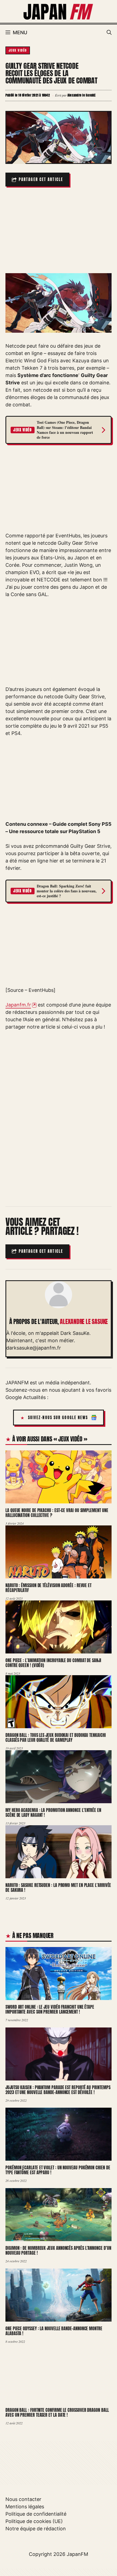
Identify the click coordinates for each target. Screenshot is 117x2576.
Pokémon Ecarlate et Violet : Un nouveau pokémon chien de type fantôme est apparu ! (58, 2170)
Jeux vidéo (18, 50)
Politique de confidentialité (36, 2514)
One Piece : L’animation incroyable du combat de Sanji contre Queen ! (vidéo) (53, 1663)
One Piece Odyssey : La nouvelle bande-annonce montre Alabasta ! (54, 2331)
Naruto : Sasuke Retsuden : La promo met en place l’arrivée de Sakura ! (58, 1888)
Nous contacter (23, 2499)
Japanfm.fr (18, 1005)
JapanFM (77, 2554)
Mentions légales (25, 2507)
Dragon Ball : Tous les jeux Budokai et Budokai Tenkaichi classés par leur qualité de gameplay (56, 1738)
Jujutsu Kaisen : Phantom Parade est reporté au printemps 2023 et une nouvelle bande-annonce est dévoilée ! (58, 2090)
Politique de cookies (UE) (34, 2521)
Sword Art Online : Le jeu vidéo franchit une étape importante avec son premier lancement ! (50, 2009)
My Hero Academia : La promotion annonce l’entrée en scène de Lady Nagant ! (53, 1813)
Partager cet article (41, 180)
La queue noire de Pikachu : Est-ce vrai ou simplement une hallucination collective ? (57, 1513)
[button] (109, 33)
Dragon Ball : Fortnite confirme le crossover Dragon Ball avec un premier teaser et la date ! (57, 2413)
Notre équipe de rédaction (36, 2529)
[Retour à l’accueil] (59, 11)
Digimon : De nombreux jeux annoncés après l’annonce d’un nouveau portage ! (58, 2251)
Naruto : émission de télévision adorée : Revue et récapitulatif (48, 1588)
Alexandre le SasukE (84, 1322)
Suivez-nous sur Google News (58, 1418)
